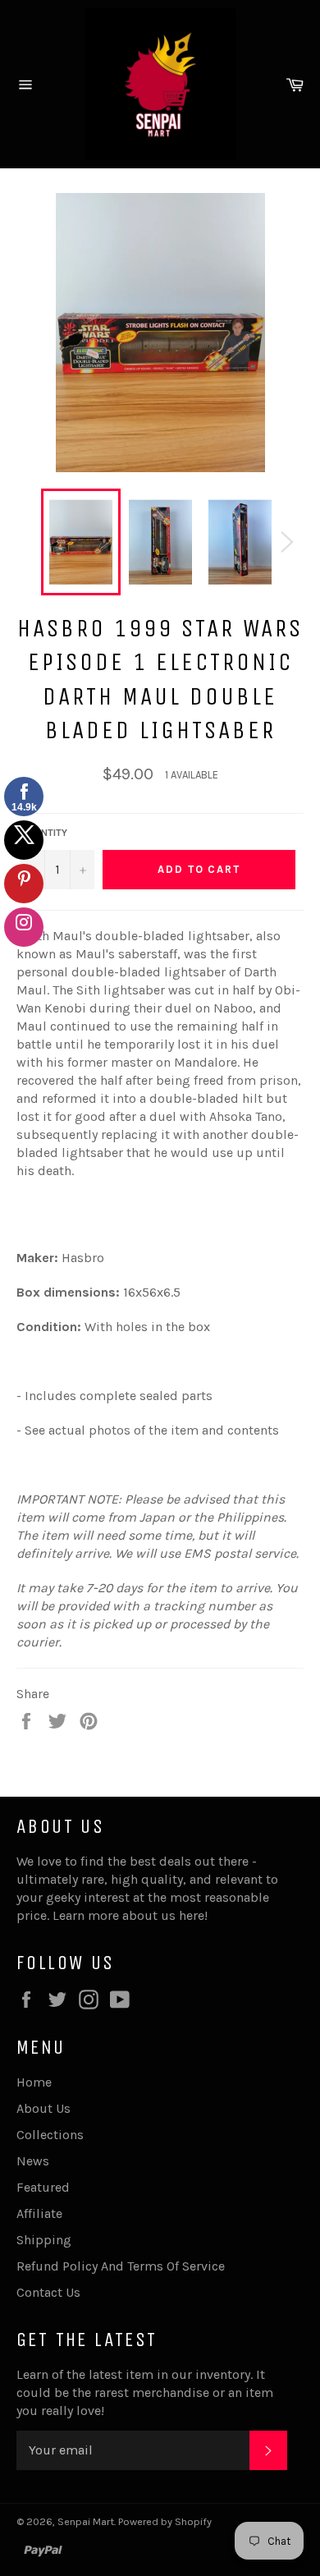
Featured (43, 2187)
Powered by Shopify (165, 2521)
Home (34, 2082)
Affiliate (39, 2213)
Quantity (44, 833)
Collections (50, 2135)
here (192, 1915)
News (33, 2161)
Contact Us (48, 2292)
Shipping (44, 2240)
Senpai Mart (86, 2521)
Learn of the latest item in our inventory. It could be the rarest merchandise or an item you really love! (145, 2392)
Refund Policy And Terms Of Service (121, 2266)
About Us (43, 2108)
